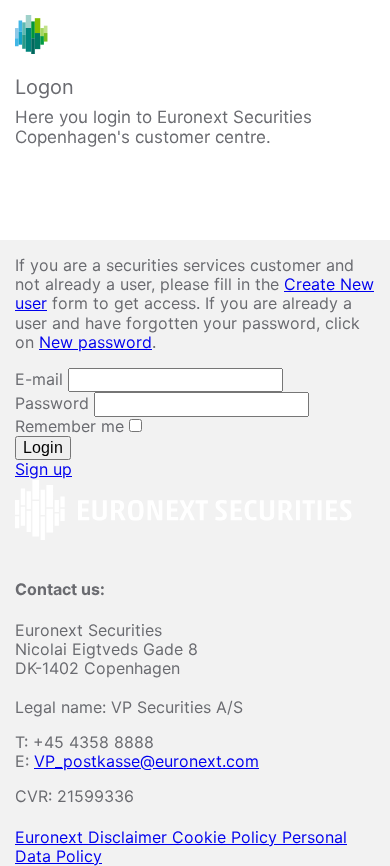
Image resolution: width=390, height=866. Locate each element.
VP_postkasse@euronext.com (146, 761)
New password (95, 342)
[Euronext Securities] (124, 34)
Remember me (72, 426)
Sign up (43, 469)
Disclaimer (130, 837)
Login (43, 447)
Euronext (51, 837)
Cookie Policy (227, 837)
